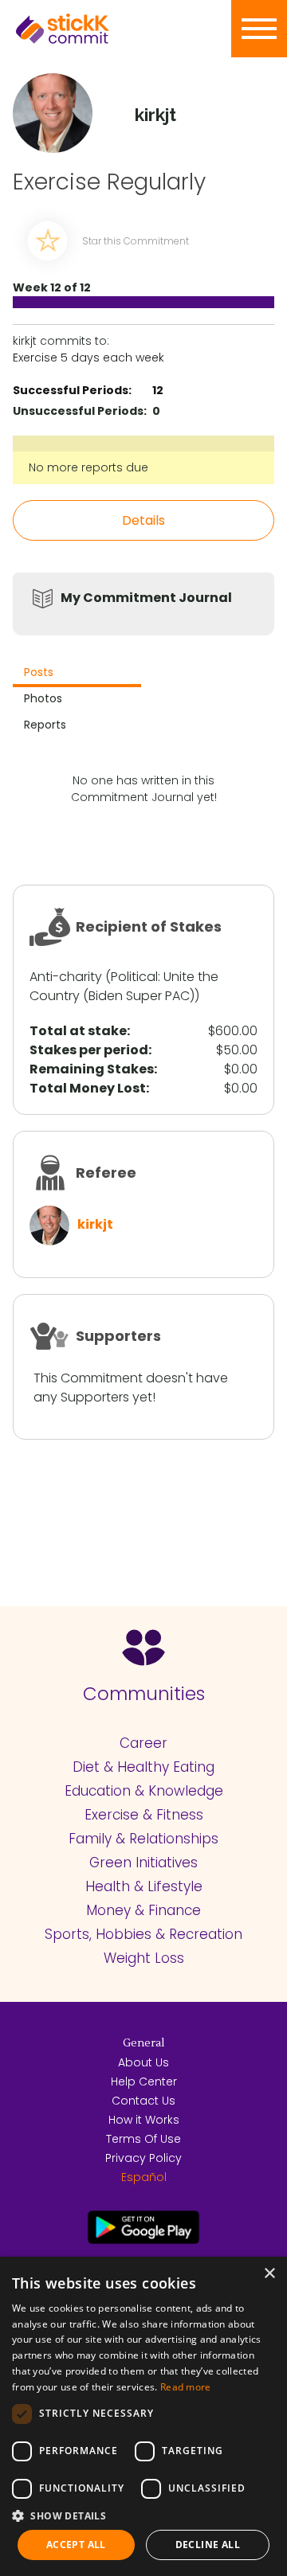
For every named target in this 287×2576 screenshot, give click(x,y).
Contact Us (143, 2101)
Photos (43, 698)
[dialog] (143, 2416)
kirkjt (95, 1224)
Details (143, 520)
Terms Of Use (143, 2139)
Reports (45, 725)
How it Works (144, 2120)
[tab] (77, 674)
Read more (186, 2387)
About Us (143, 2062)
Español (144, 2177)
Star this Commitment (136, 241)
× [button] (269, 2274)
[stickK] (88, 29)
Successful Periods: (72, 390)
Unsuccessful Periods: (80, 411)
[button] (143, 2515)
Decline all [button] (208, 2545)
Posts (39, 672)
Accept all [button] (76, 2545)
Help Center (144, 2082)
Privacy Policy (143, 2158)
